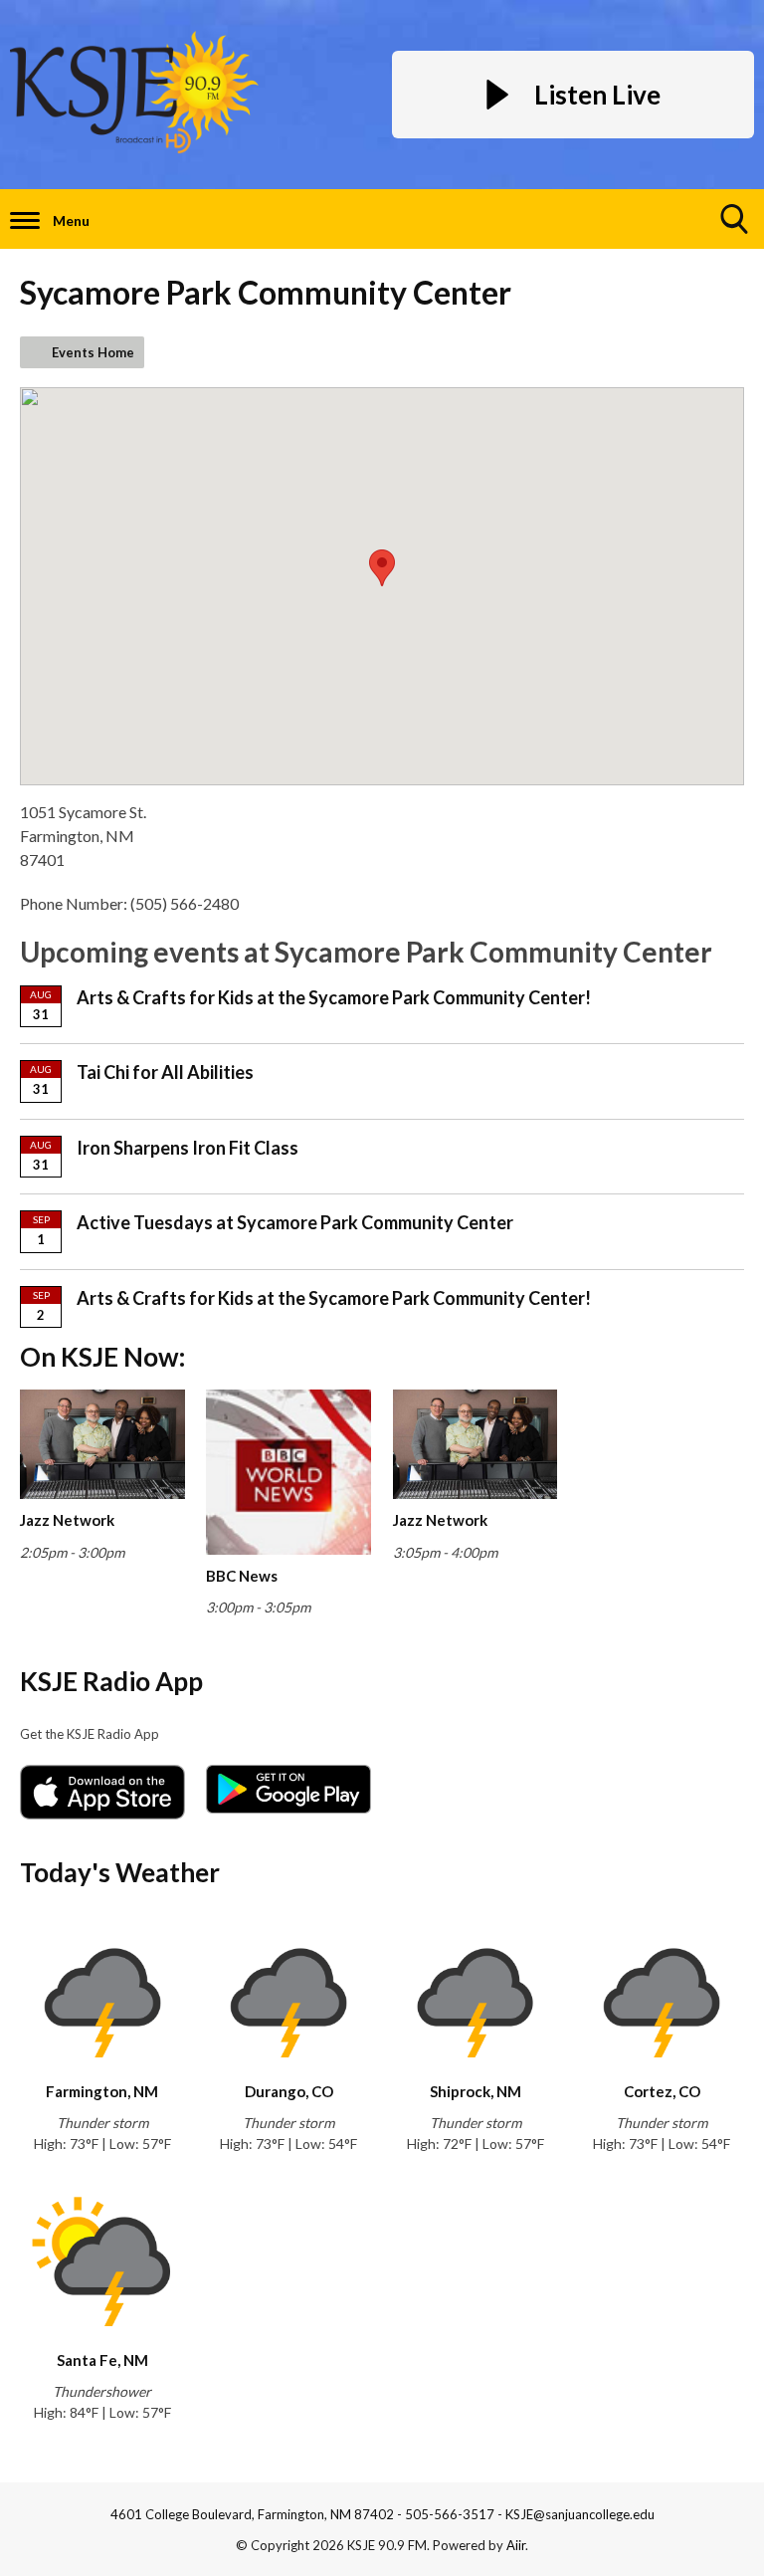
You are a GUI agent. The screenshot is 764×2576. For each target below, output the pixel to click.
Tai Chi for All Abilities (165, 1072)
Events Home (93, 352)
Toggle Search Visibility (734, 219)
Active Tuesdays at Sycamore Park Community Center (295, 1222)
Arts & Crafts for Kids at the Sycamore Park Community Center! (334, 997)
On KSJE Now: (102, 1357)
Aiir (516, 2545)
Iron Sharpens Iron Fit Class (188, 1148)
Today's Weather (120, 1872)
